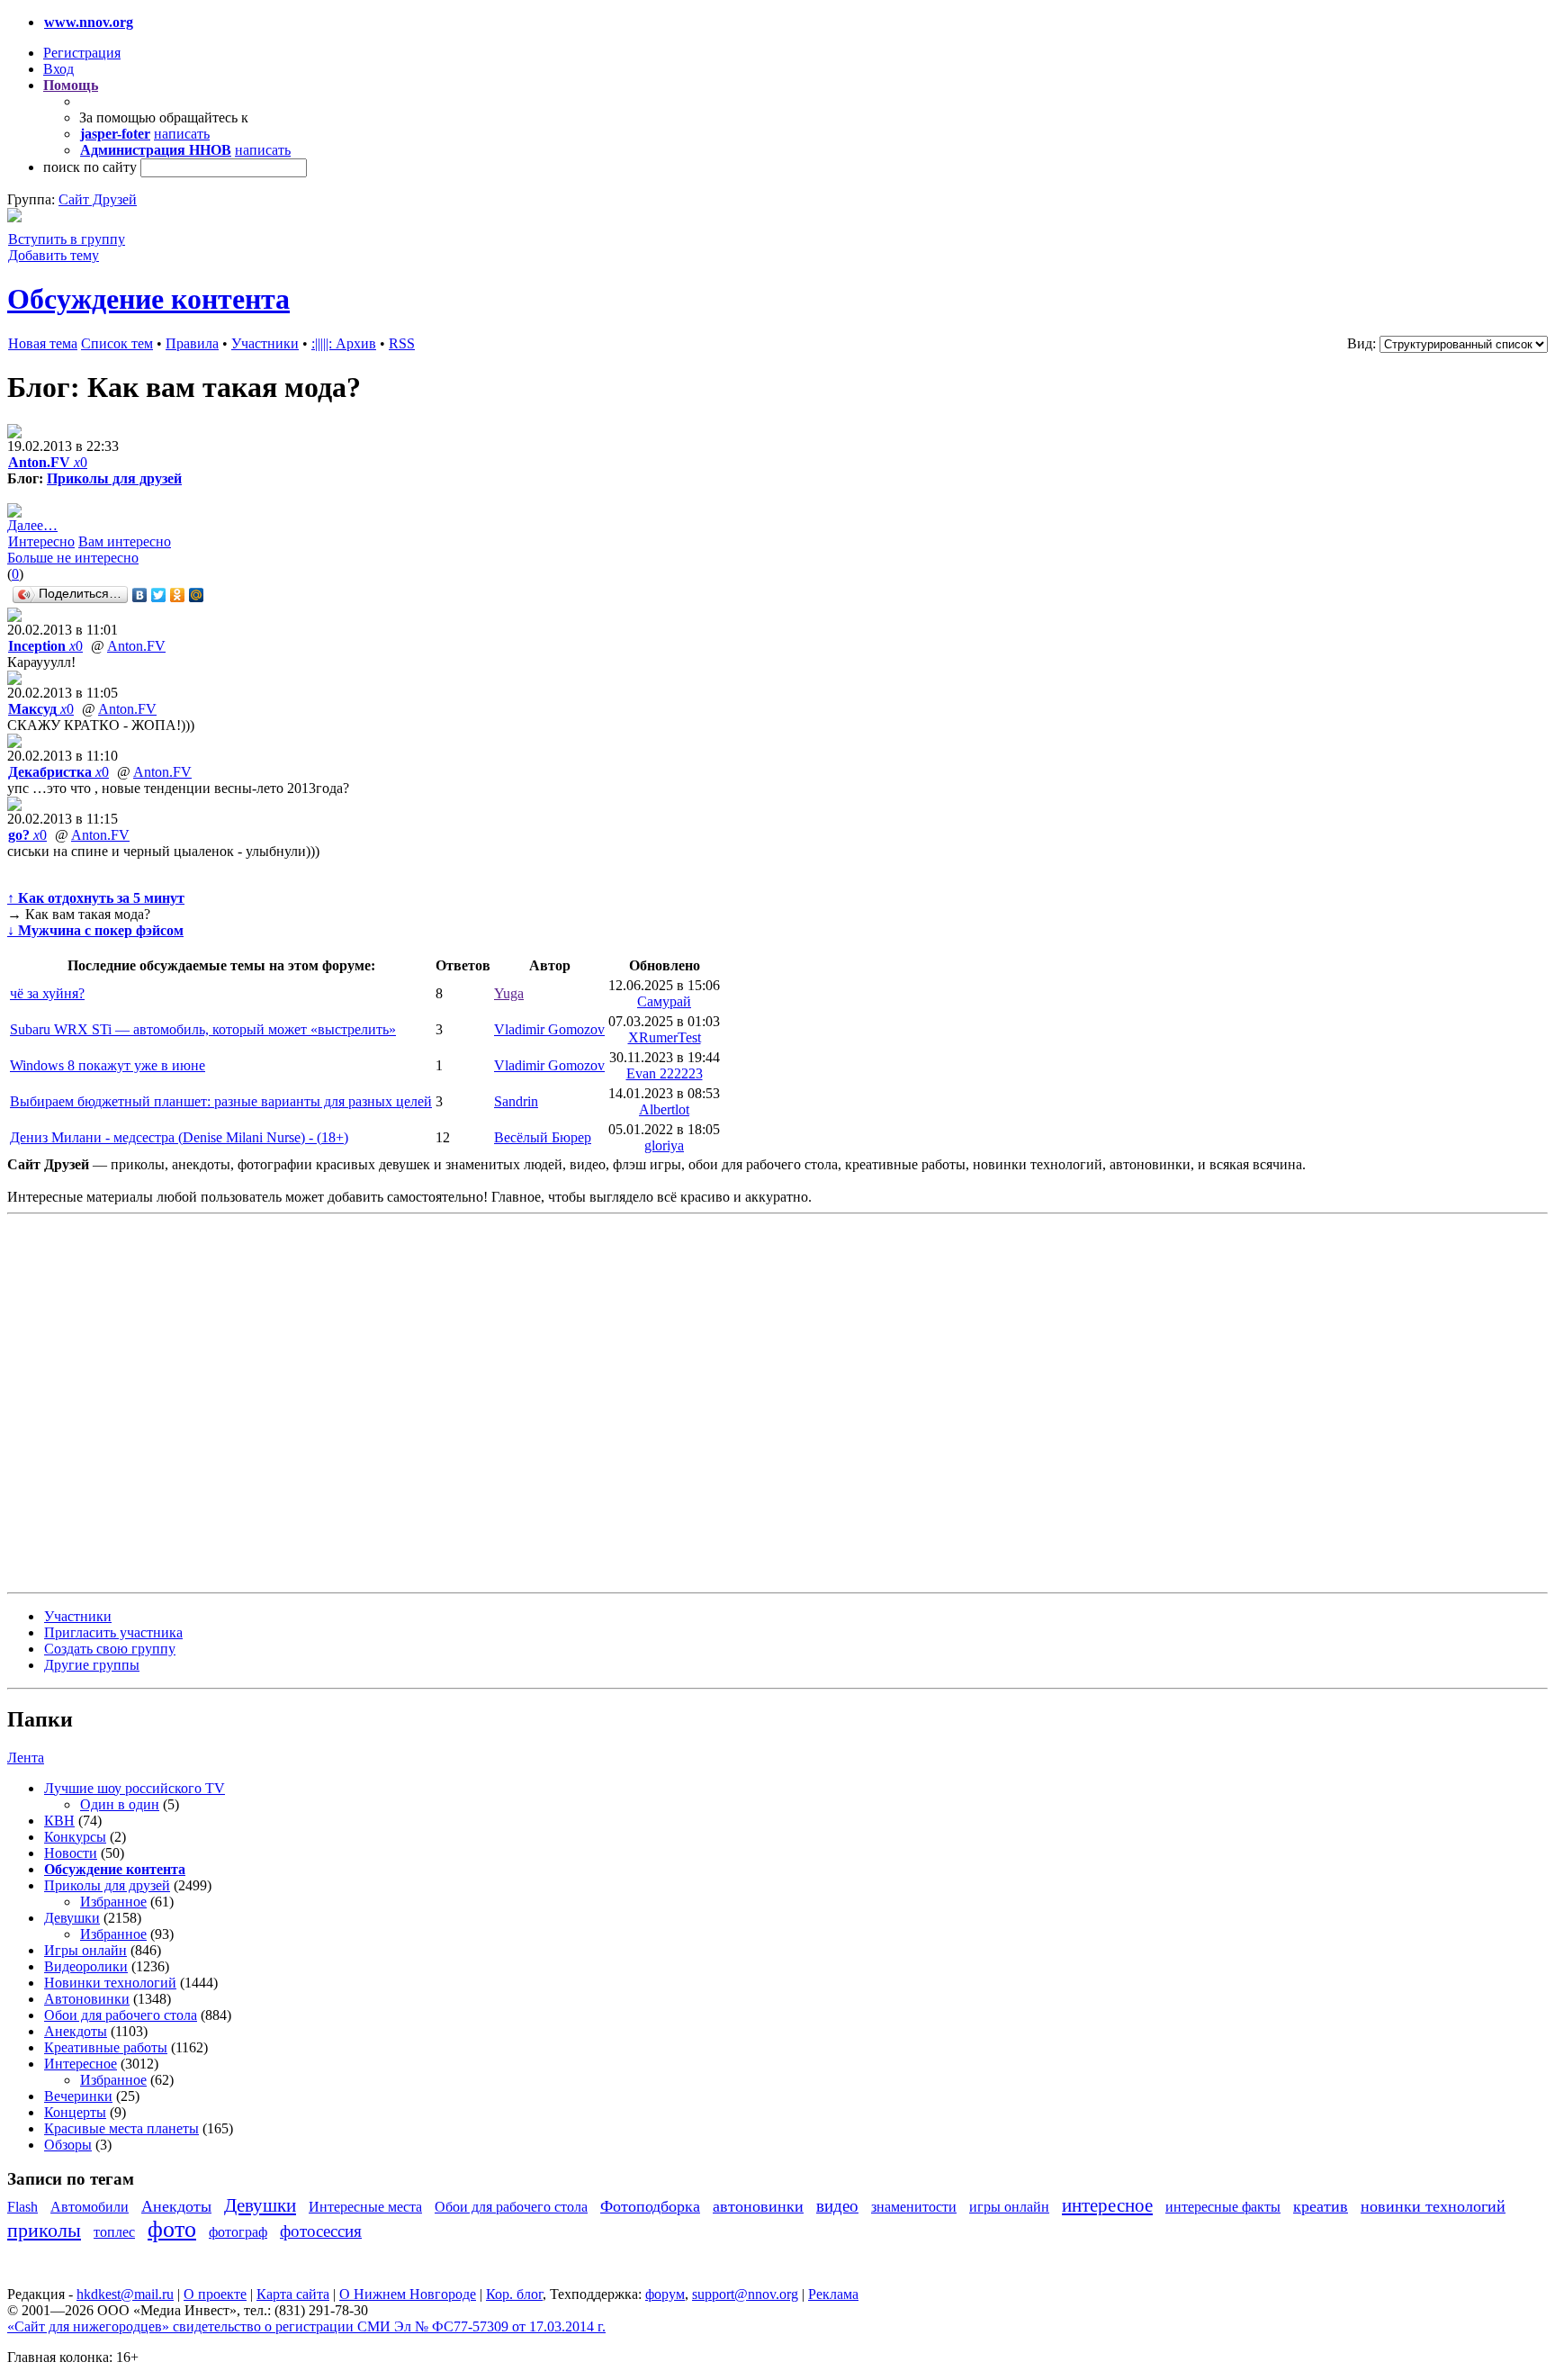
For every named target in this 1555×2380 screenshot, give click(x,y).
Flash (22, 2207)
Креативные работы (106, 2047)
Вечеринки (78, 2096)
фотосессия (321, 2231)
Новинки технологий (110, 1983)
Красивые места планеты (121, 2128)
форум (665, 2294)
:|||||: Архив (344, 343)
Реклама (833, 2294)
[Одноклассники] (178, 595)
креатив (1321, 2206)
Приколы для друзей (114, 478)
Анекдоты (76, 2031)
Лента (26, 1758)
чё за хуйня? (47, 993)
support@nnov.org (745, 2294)
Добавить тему (54, 255)
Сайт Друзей (98, 199)
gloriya (664, 1145)
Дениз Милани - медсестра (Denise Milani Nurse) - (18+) (179, 1137)
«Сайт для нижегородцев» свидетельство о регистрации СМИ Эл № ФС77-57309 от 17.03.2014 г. (306, 2326)
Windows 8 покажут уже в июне (108, 1065)
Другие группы (92, 1665)
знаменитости (914, 2207)
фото (172, 2229)
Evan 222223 (665, 1073)
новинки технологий (1433, 2206)
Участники (265, 343)
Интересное (81, 2064)
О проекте (215, 2294)
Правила (192, 343)
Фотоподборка (650, 2206)
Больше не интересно (73, 558)
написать (182, 134)
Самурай (664, 1001)
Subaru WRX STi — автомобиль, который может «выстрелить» (203, 1029)
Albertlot (664, 1109)
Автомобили (90, 2207)
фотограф (238, 2232)
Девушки (72, 1918)
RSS (402, 343)
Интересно (41, 541)
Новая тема (43, 343)
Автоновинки (87, 1999)
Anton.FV (136, 646)
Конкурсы (75, 1837)
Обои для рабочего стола (121, 2015)
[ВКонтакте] (140, 595)
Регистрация (82, 53)
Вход (58, 69)
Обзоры (68, 2145)
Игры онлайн (85, 1950)
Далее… (32, 525)
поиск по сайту (90, 167)
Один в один (120, 1804)
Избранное (113, 1902)
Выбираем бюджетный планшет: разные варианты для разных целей (221, 1101)
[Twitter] (159, 595)
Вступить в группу (67, 239)
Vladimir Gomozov (549, 1029)
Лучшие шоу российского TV (135, 1788)
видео (837, 2206)
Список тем (117, 343)
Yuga (509, 993)
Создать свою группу (110, 1649)
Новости (71, 1853)
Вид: (1362, 343)
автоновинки (758, 2206)
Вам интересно (125, 541)
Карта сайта (293, 2294)
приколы (44, 2230)
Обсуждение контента (148, 299)
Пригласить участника (113, 1632)
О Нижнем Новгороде (408, 2294)
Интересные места (365, 2207)
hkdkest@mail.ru (125, 2294)
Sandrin (516, 1101)
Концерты (75, 2112)
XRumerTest (665, 1037)
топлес (114, 2232)
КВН (59, 1821)
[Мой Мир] (197, 595)
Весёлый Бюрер (543, 1137)
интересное (1107, 2205)
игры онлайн (1009, 2207)
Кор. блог (514, 2294)
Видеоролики (86, 1966)
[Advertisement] (115, 1402)
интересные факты (1223, 2207)
